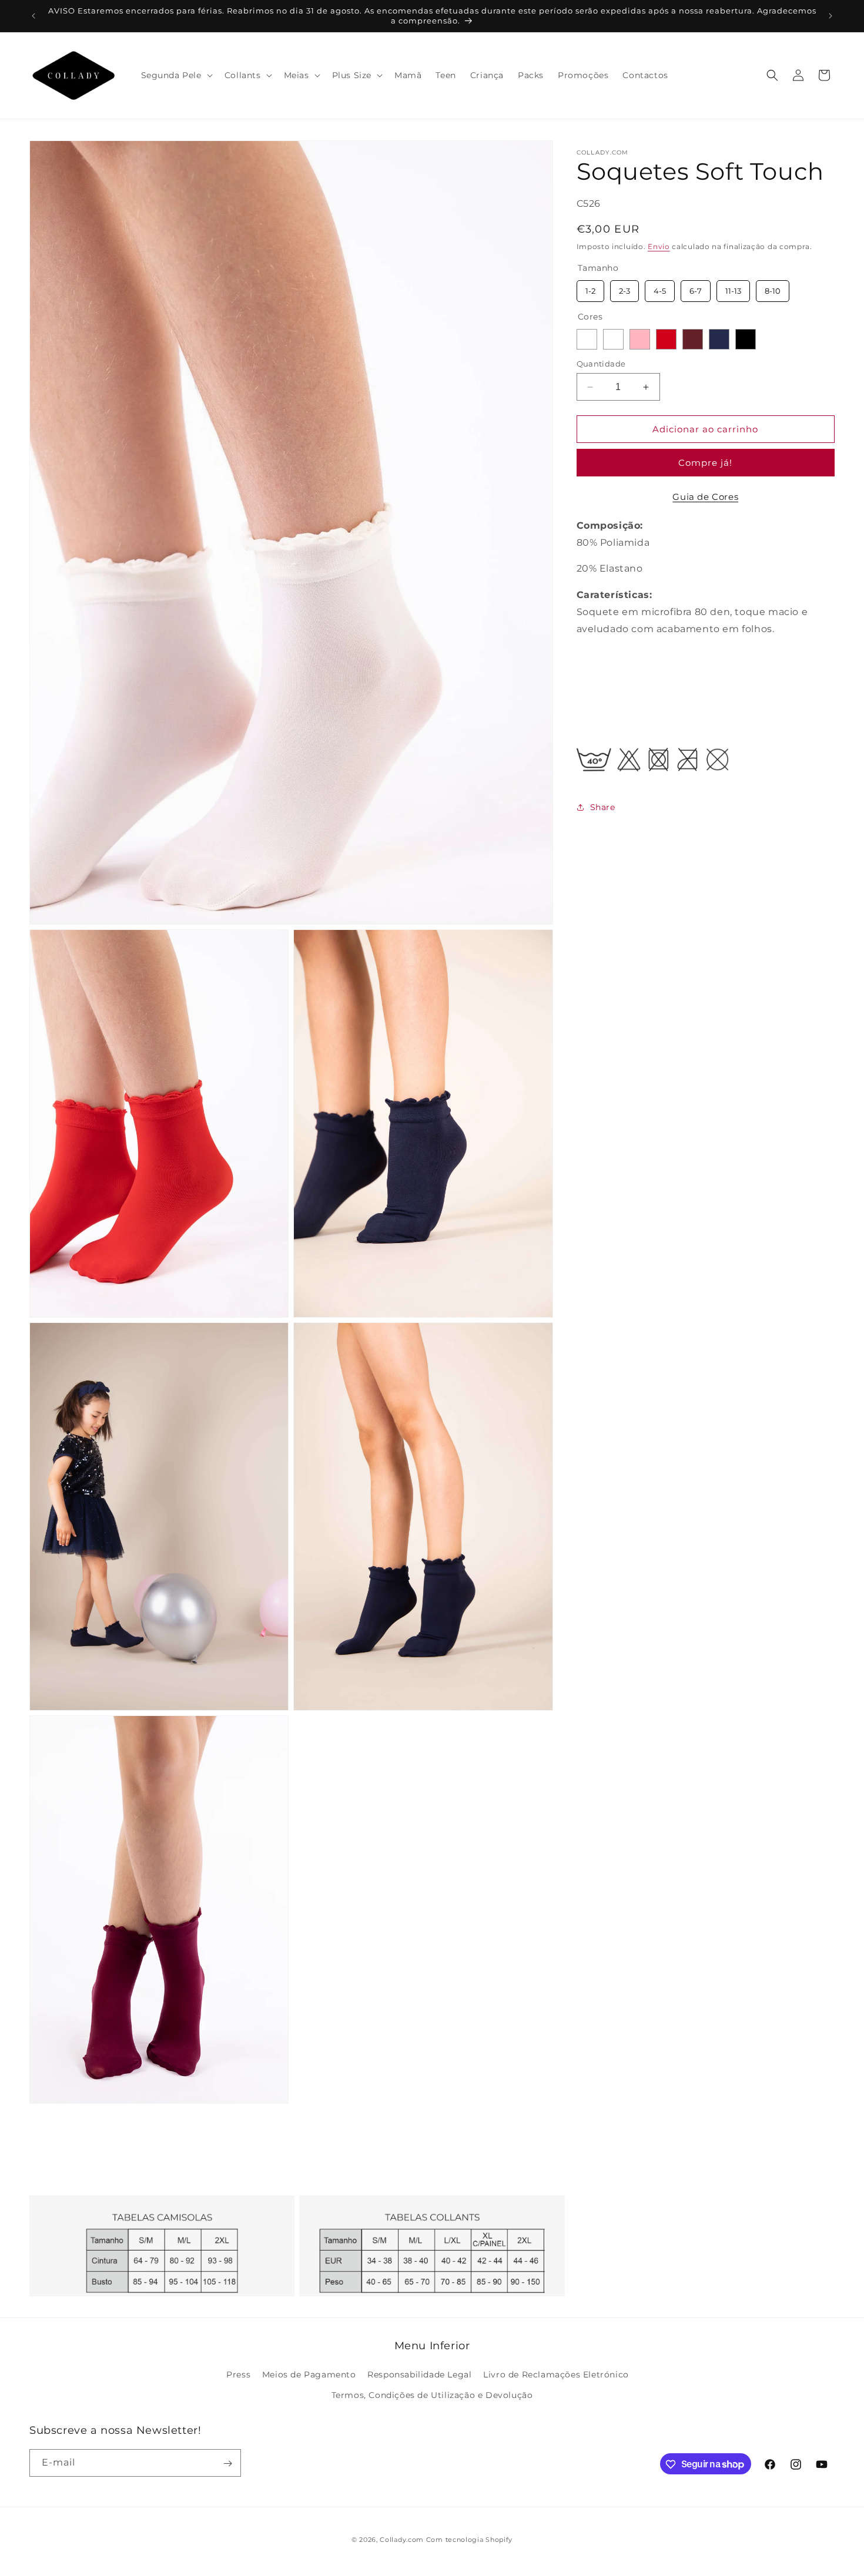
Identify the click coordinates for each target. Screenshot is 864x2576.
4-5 (659, 287)
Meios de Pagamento (309, 2375)
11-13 (733, 287)
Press (238, 2375)
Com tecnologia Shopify (469, 2540)
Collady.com (402, 2540)
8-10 (772, 287)
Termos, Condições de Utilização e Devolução (432, 2396)
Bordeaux (693, 339)
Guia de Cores (705, 497)
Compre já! (705, 463)
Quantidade (601, 364)
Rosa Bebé (640, 339)
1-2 (590, 287)
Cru (613, 339)
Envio (659, 246)
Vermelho (666, 339)
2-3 (624, 287)
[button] (176, 75)
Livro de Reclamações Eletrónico (556, 2375)
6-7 (695, 287)
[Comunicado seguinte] (830, 16)
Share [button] (603, 807)
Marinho (719, 339)
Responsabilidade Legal (419, 2375)
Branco (587, 339)
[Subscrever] (227, 2464)
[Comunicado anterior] (34, 16)
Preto (746, 339)
